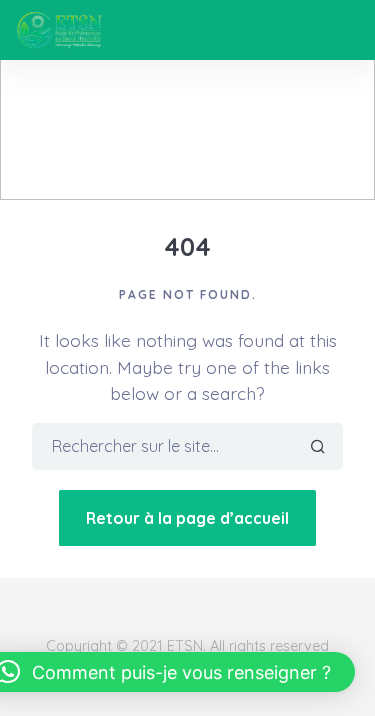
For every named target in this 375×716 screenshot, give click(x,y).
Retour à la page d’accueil (187, 518)
